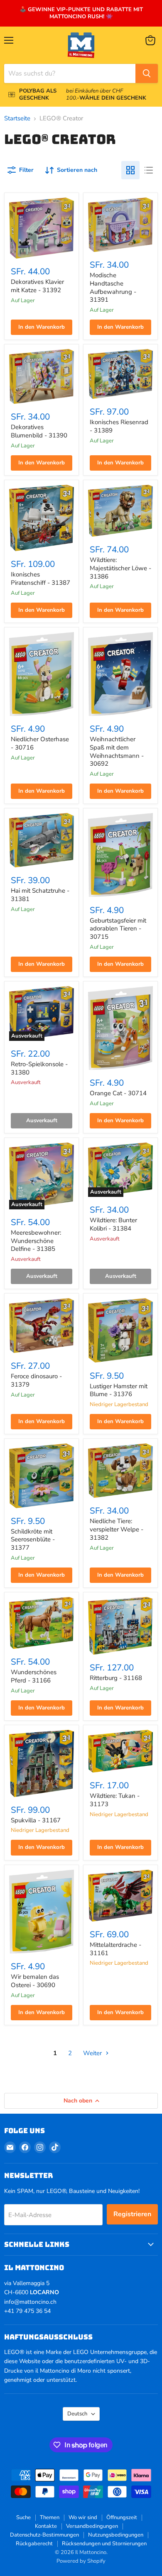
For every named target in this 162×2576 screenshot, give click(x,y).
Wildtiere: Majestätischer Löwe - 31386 (120, 568)
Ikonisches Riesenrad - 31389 (119, 426)
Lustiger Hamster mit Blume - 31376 (119, 1390)
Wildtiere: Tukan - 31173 (115, 1800)
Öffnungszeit (122, 2517)
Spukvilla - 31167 (36, 1820)
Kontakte (46, 2526)
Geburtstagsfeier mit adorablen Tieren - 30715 (118, 929)
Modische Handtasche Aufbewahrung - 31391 (113, 287)
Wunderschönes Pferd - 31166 (34, 1676)
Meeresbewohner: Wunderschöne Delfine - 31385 (36, 1241)
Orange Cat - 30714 (118, 1093)
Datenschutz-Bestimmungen (44, 2535)
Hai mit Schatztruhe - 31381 (40, 895)
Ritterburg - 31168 (116, 1678)
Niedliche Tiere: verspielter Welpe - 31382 (117, 1529)
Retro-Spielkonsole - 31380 (39, 1068)
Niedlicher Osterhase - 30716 (40, 743)
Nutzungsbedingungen (116, 2535)
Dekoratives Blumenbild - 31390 (39, 431)
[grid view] (130, 170)
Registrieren (132, 2214)
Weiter (93, 2053)
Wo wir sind (83, 2517)
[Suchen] (147, 73)
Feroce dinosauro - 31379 (36, 1380)
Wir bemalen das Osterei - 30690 (35, 1981)
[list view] (149, 170)
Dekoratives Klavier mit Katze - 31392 (37, 286)
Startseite (17, 118)
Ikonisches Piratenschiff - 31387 (40, 579)
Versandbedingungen (92, 2526)
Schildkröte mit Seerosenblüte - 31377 (33, 1539)
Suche (23, 2517)
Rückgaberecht (34, 2544)
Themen (50, 2517)
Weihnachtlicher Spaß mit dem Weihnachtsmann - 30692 (117, 751)
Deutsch (77, 2414)
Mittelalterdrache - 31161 (115, 1949)
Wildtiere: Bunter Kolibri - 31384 (113, 1224)
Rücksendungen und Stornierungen (104, 2544)
